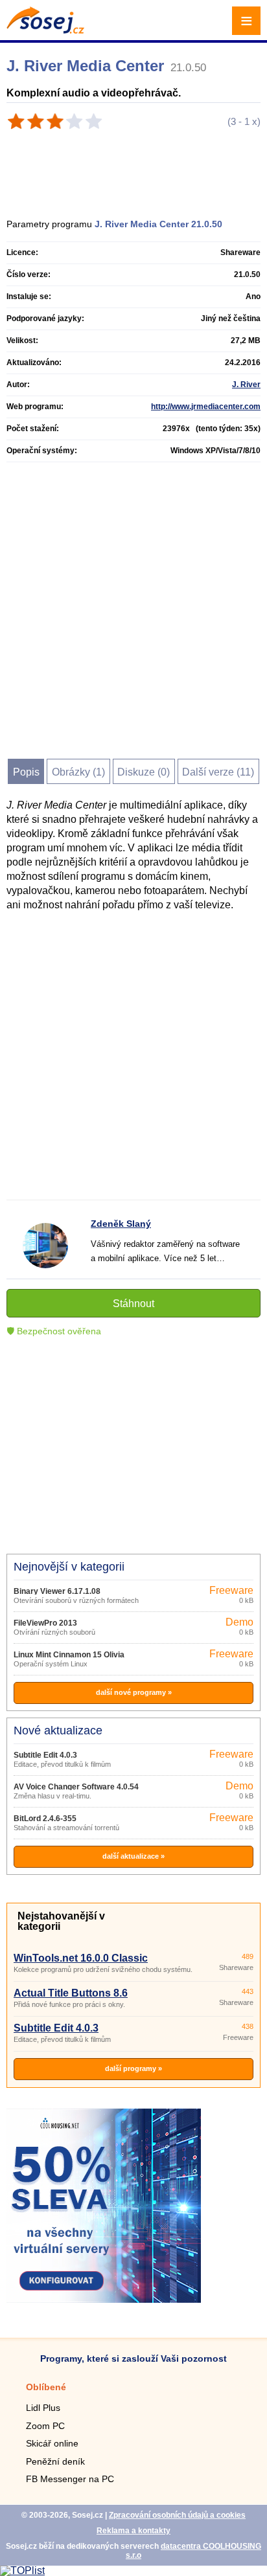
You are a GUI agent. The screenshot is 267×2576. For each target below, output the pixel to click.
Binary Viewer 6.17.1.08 (57, 1591)
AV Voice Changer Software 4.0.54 (76, 1787)
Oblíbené (46, 2387)
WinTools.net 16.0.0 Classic (81, 1958)
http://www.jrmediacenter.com (206, 407)
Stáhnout (133, 1304)
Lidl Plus (43, 2408)
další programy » (133, 2068)
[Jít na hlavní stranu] (45, 30)
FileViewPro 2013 (45, 1623)
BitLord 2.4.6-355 (45, 1819)
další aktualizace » (133, 1856)
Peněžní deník (55, 2461)
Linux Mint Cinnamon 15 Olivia (69, 1655)
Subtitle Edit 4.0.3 (45, 1755)
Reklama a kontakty (133, 2531)
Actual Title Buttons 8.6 (71, 1993)
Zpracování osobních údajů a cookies (177, 2515)
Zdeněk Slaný (121, 1224)
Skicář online (52, 2443)
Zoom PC (45, 2426)
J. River (246, 385)
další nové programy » (134, 1692)
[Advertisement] (139, 169)
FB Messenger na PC (70, 2479)
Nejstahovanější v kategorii (61, 1921)
